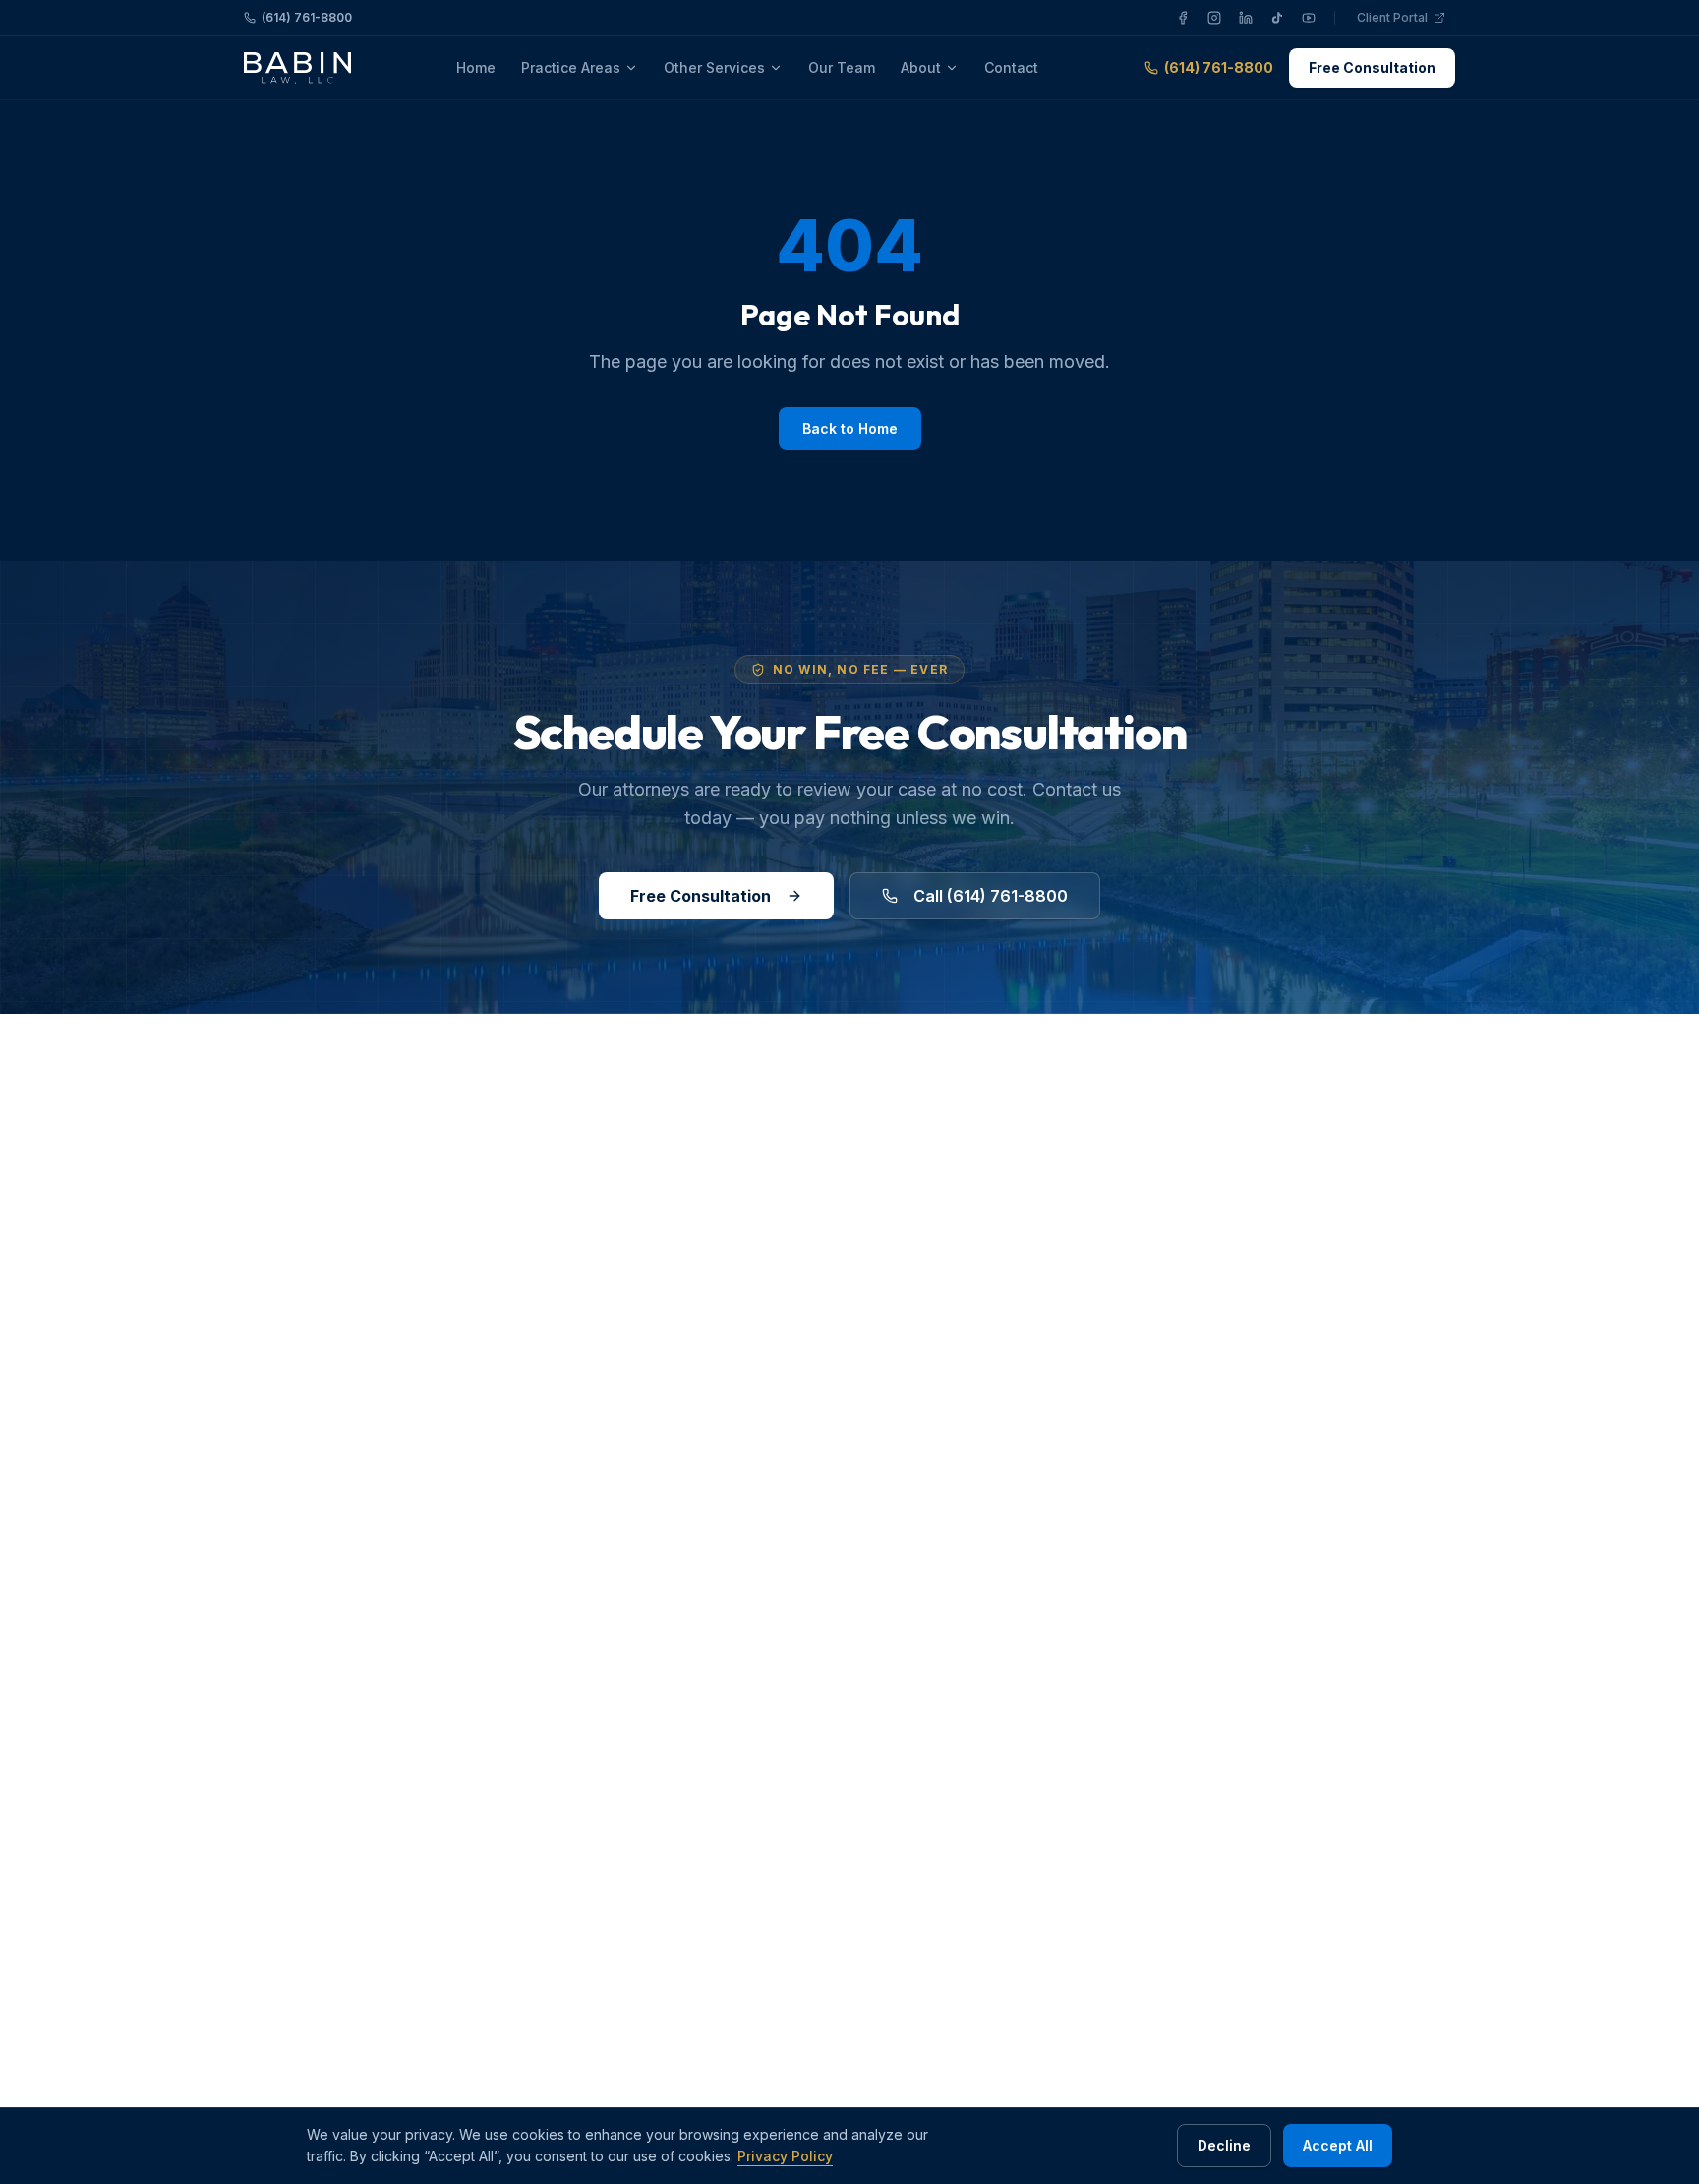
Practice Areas (571, 67)
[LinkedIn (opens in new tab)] (1246, 18)
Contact (1011, 67)
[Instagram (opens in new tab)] (1214, 18)
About (921, 67)
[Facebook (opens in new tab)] (1183, 18)
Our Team (842, 67)
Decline (1224, 2145)
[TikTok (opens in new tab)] (1277, 18)
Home (476, 67)
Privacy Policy (785, 2156)
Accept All (1338, 2145)
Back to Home (850, 428)
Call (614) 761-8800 (991, 896)
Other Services (714, 67)
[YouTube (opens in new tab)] (1309, 18)
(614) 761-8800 (307, 17)
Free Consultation (1372, 67)
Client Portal (1406, 20)
